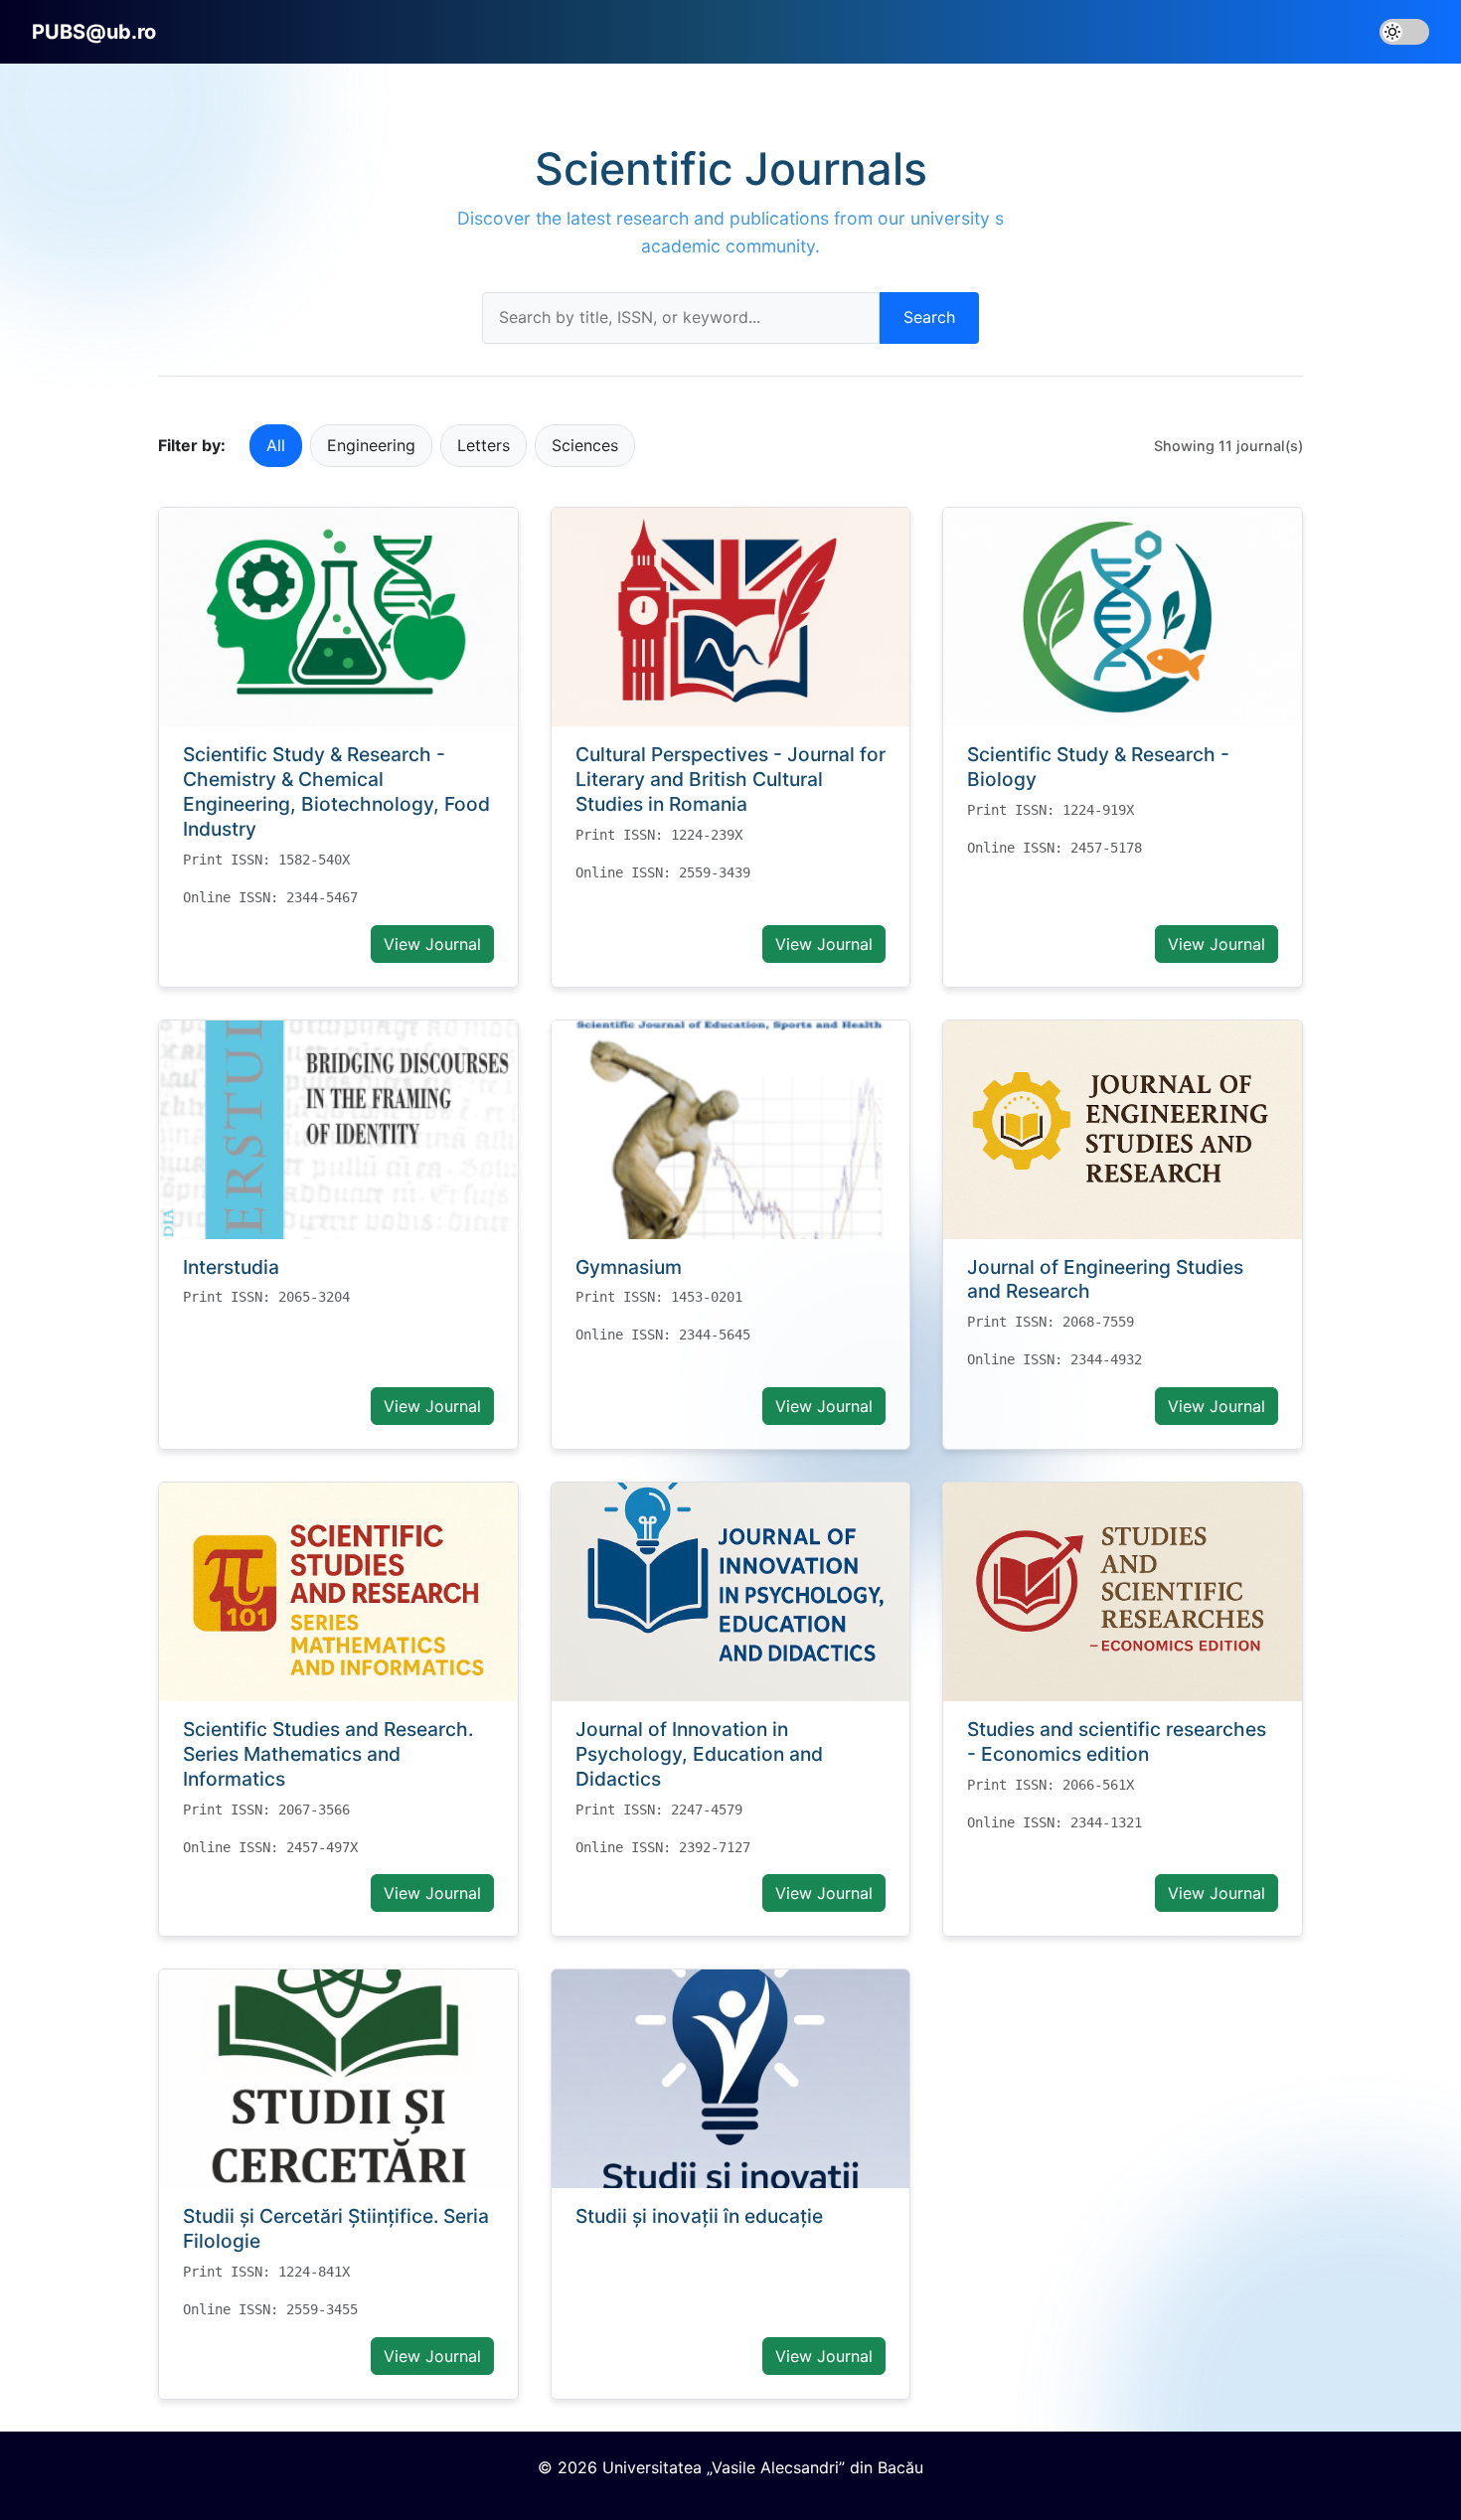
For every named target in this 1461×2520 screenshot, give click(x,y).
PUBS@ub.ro (94, 32)
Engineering (371, 445)
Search (929, 317)
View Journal (432, 944)
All (276, 445)
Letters (484, 445)
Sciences (585, 445)
